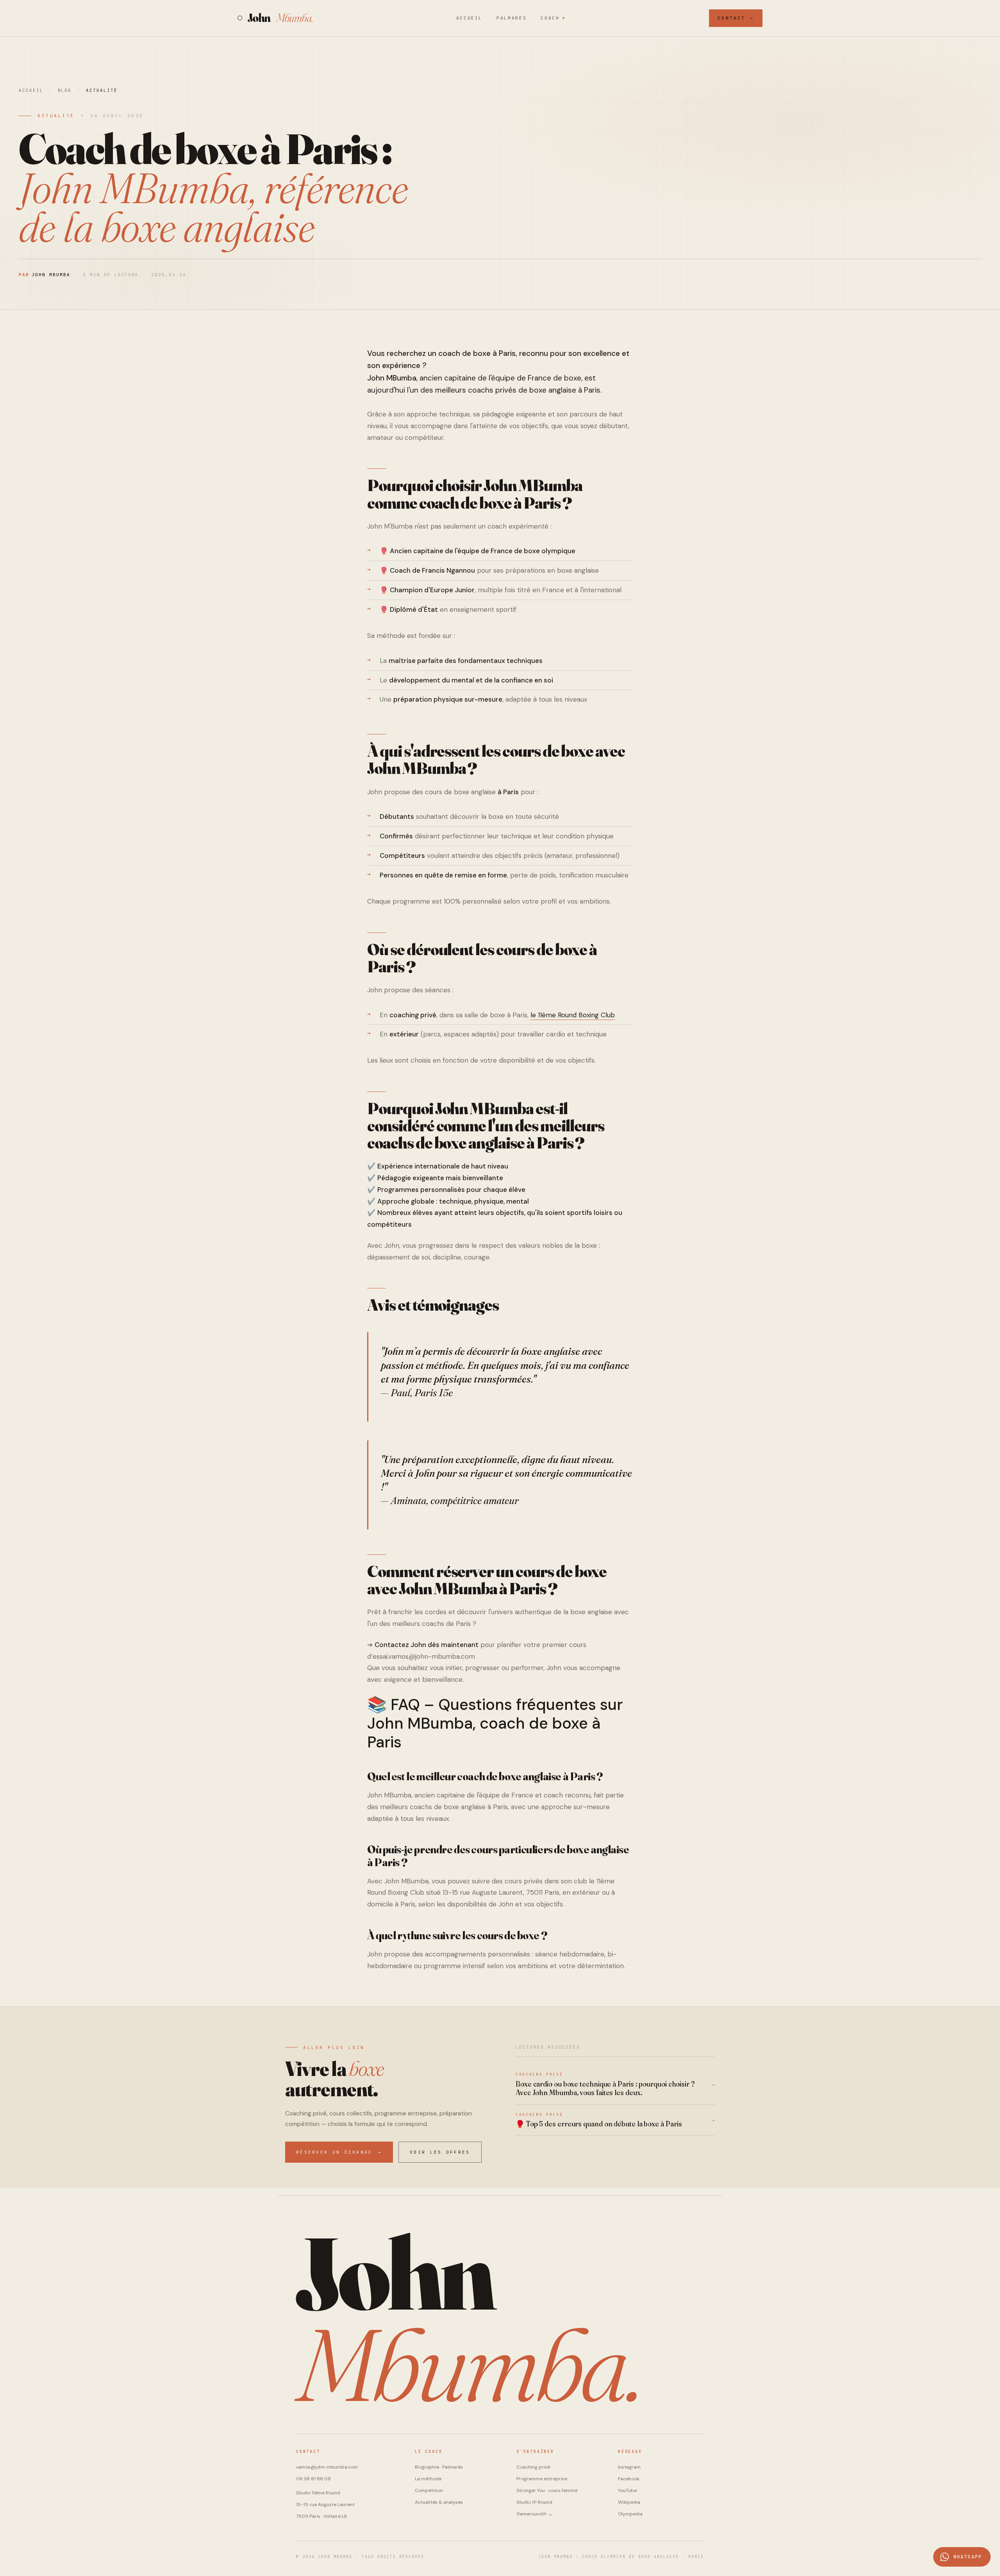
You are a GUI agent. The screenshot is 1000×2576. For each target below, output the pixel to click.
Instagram (629, 2467)
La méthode (428, 2479)
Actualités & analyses (439, 2502)
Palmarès (512, 18)
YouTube (627, 2490)
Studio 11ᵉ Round (534, 2502)
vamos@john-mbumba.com (327, 2467)
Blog (65, 90)
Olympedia (630, 2514)
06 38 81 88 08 (313, 2479)
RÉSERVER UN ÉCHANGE (339, 2152)
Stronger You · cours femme (547, 2490)
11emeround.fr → (535, 2514)
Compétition (429, 2490)
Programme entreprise (542, 2479)
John (280, 18)
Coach (553, 18)
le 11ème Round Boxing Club (573, 1015)
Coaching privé (533, 2467)
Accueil (469, 18)
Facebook (629, 2479)
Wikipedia (629, 2502)
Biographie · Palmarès (439, 2467)
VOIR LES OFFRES (440, 2152)
